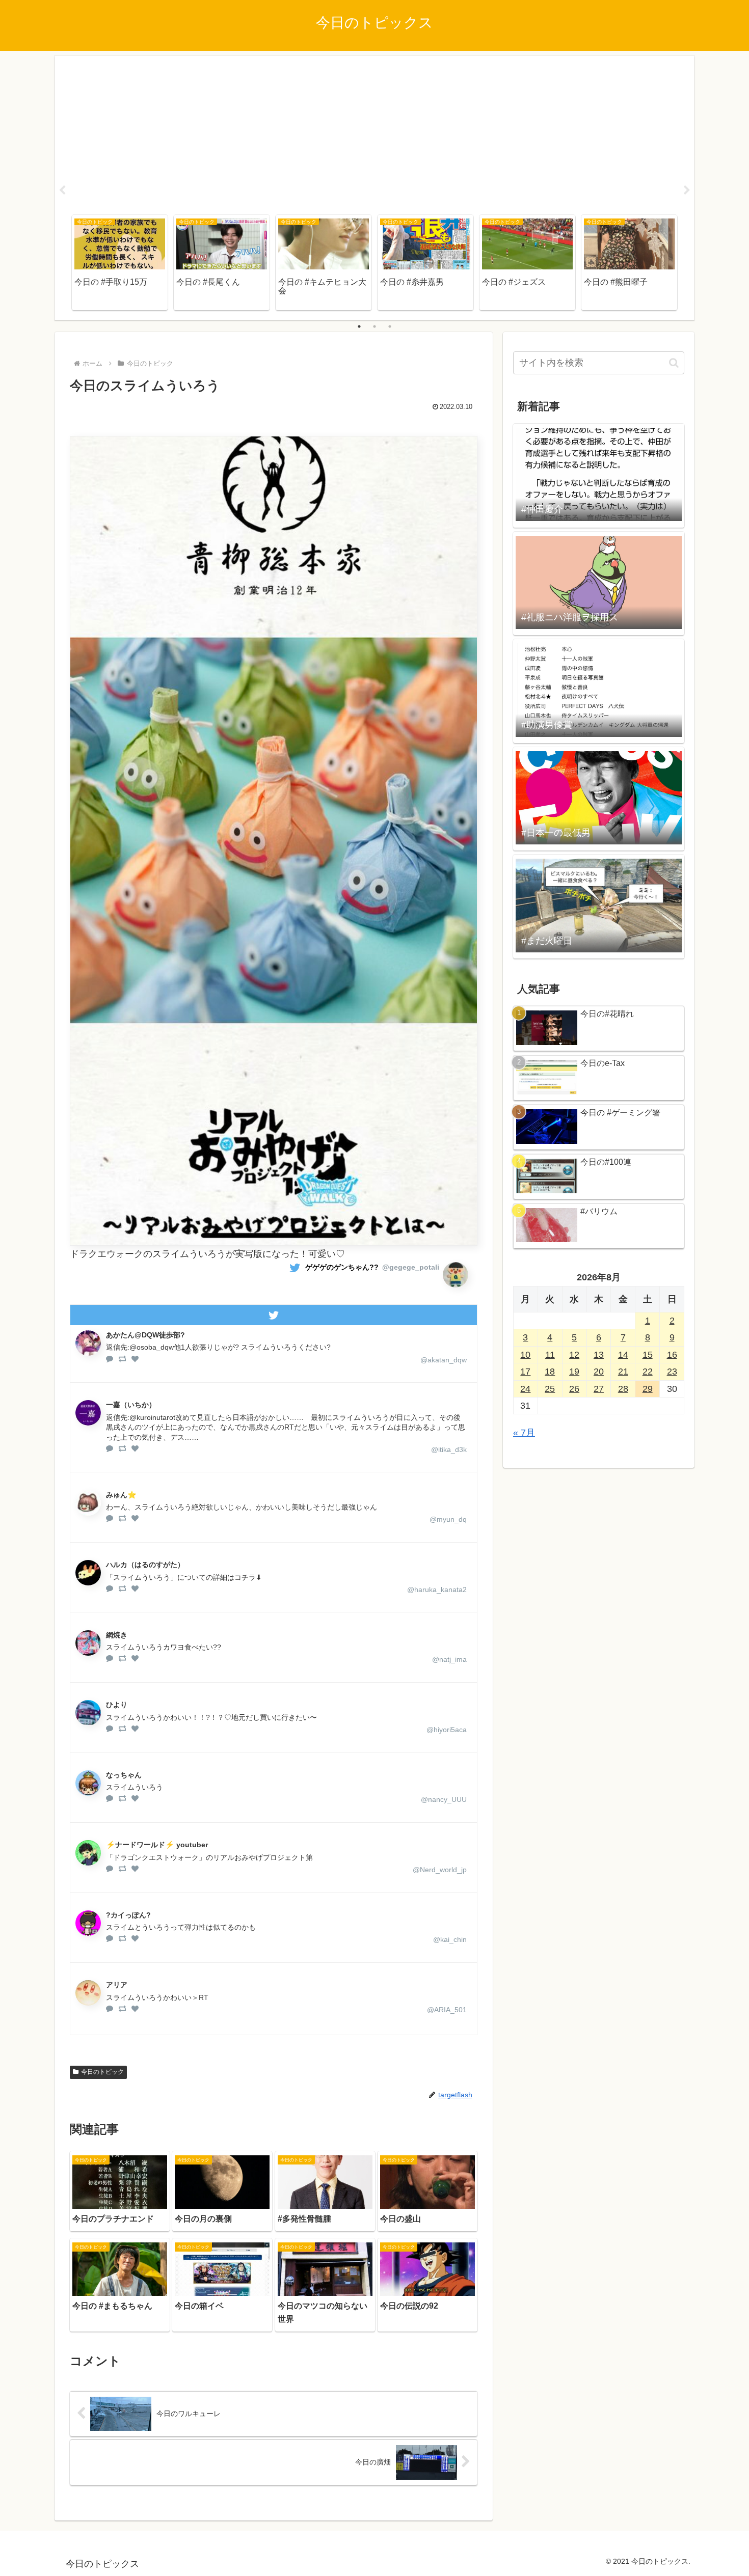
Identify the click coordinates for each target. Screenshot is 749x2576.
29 (648, 1389)
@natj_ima (449, 1659)
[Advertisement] (374, 133)
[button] (674, 363)
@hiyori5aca (447, 1730)
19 (574, 1372)
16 (672, 1355)
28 (623, 1389)
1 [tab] (359, 326)
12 (574, 1355)
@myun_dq (448, 1519)
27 (599, 1389)
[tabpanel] (120, 263)
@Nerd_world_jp (440, 1870)
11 (550, 1355)
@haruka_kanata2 (437, 1590)
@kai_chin (450, 1939)
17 (525, 1372)
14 (623, 1355)
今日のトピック (102, 2072)
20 (599, 1372)
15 (648, 1355)
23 (672, 1372)
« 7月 (524, 1433)
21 (623, 1372)
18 (550, 1372)
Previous (62, 190)
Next (687, 190)
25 (550, 1389)
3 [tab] (390, 326)
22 (648, 1372)
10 (525, 1355)
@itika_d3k (449, 1449)
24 (525, 1389)
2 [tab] (374, 326)
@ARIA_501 (447, 2010)
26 (574, 1389)
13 (599, 1355)
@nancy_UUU (444, 1799)
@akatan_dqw (444, 1360)
